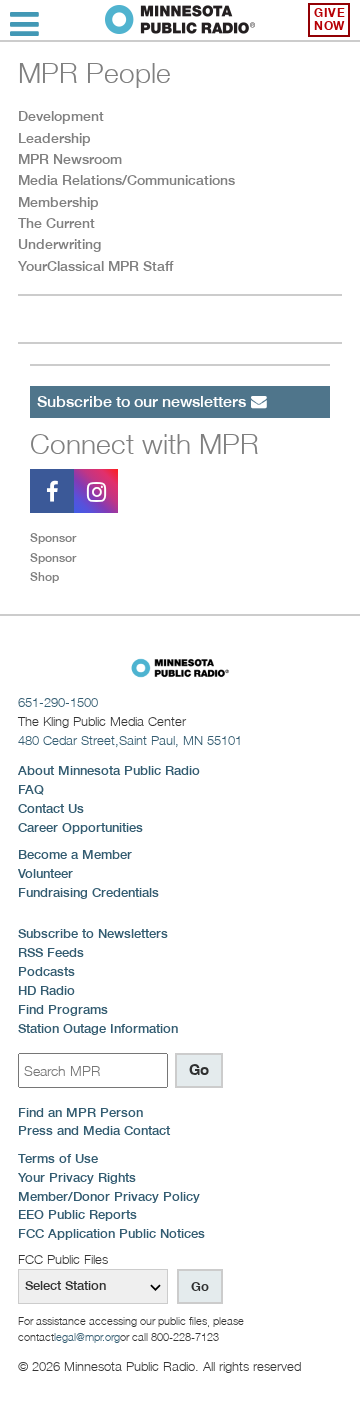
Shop (44, 576)
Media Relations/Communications (126, 180)
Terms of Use (58, 1158)
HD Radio (46, 990)
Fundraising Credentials (88, 892)
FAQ (31, 789)
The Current (56, 223)
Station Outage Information (98, 1028)
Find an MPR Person (80, 1112)
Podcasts (46, 971)
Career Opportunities (80, 827)
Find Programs (63, 1009)
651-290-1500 (58, 702)
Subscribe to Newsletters (93, 933)
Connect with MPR (144, 443)
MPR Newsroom (70, 159)
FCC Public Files (63, 1259)
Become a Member (75, 854)
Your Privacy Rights (77, 1177)
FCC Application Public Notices (111, 1233)
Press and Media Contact (94, 1130)
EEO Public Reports (77, 1214)
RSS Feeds (51, 952)
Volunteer (45, 873)
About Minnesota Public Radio (109, 770)
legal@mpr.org (87, 1337)
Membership (58, 202)
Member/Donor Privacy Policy (109, 1196)
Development (61, 116)
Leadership (54, 138)
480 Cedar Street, (130, 740)
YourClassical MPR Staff (95, 266)
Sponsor (53, 537)
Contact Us (51, 808)
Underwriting (59, 244)
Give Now (329, 19)
